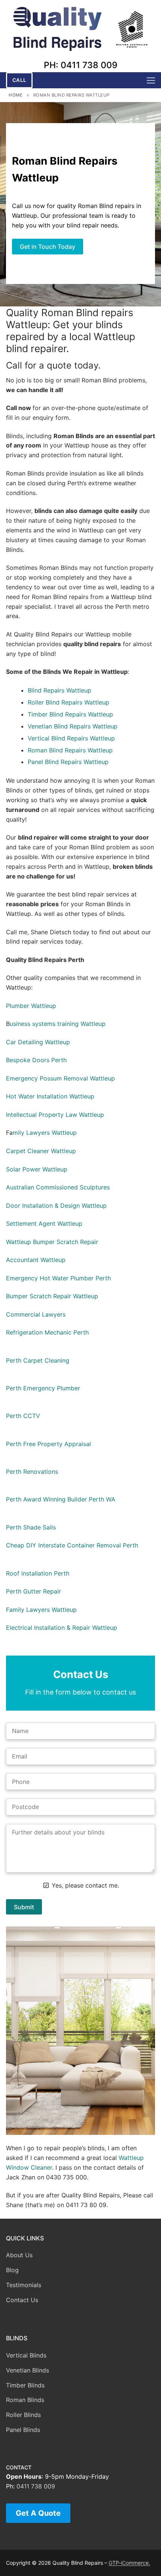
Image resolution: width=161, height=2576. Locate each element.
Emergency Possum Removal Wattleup (60, 1078)
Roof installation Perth (38, 1573)
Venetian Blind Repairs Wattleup (73, 726)
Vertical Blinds (26, 2355)
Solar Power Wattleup (37, 1169)
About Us (19, 2255)
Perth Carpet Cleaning (38, 1360)
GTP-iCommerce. (129, 2563)
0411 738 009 (36, 2486)
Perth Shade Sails (31, 1527)
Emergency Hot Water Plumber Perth (58, 1278)
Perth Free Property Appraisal (48, 1444)
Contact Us (22, 2300)
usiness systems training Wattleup (58, 1024)
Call (19, 80)
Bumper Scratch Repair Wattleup (52, 1296)
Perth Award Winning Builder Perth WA (61, 1499)
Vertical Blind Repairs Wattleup (71, 738)
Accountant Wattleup (36, 1260)
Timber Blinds (25, 2385)
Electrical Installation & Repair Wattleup (62, 1628)
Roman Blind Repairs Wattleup (70, 750)
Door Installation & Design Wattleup (56, 1206)
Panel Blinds (23, 2430)
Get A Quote (38, 2513)
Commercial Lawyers (36, 1314)
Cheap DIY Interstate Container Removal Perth (72, 1545)
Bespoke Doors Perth (36, 1060)
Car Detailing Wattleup (38, 1042)
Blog (12, 2270)
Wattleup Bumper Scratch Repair (52, 1242)
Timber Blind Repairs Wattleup (70, 714)
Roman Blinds (25, 2400)
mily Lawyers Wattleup (45, 1133)
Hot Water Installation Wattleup (50, 1096)
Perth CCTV (23, 1416)
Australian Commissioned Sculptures (58, 1187)
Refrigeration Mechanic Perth (47, 1332)
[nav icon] (151, 80)
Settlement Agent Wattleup (44, 1223)
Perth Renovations (32, 1472)
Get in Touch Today (48, 247)
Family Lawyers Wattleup (41, 1610)
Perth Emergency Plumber (43, 1388)
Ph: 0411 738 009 (81, 65)
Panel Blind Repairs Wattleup (68, 762)
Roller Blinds (23, 2415)
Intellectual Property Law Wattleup (55, 1115)
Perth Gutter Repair (34, 1591)
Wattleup (79, 690)
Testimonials (24, 2285)
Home (16, 95)
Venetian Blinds (28, 2370)
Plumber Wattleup (31, 1006)
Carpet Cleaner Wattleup (41, 1151)
